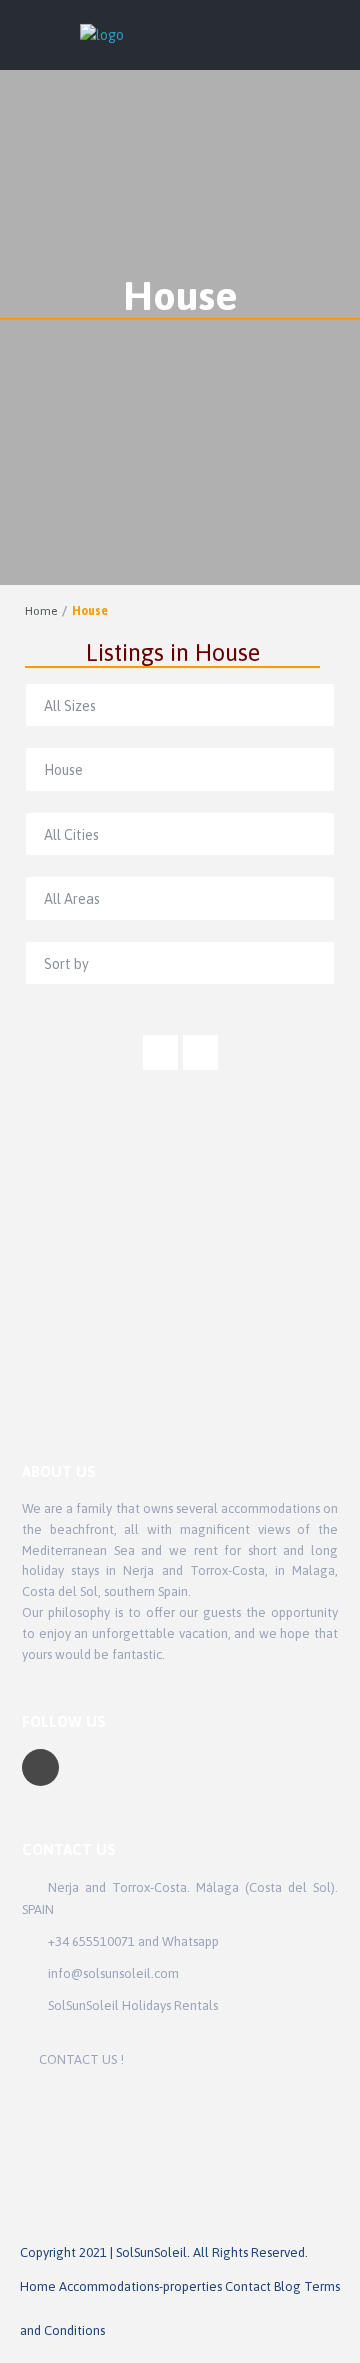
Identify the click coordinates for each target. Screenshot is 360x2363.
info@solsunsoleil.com (113, 1973)
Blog (287, 2286)
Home (41, 611)
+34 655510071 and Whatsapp (133, 1941)
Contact (248, 2286)
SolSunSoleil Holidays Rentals (133, 2005)
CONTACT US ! (81, 2059)
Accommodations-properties (140, 2286)
